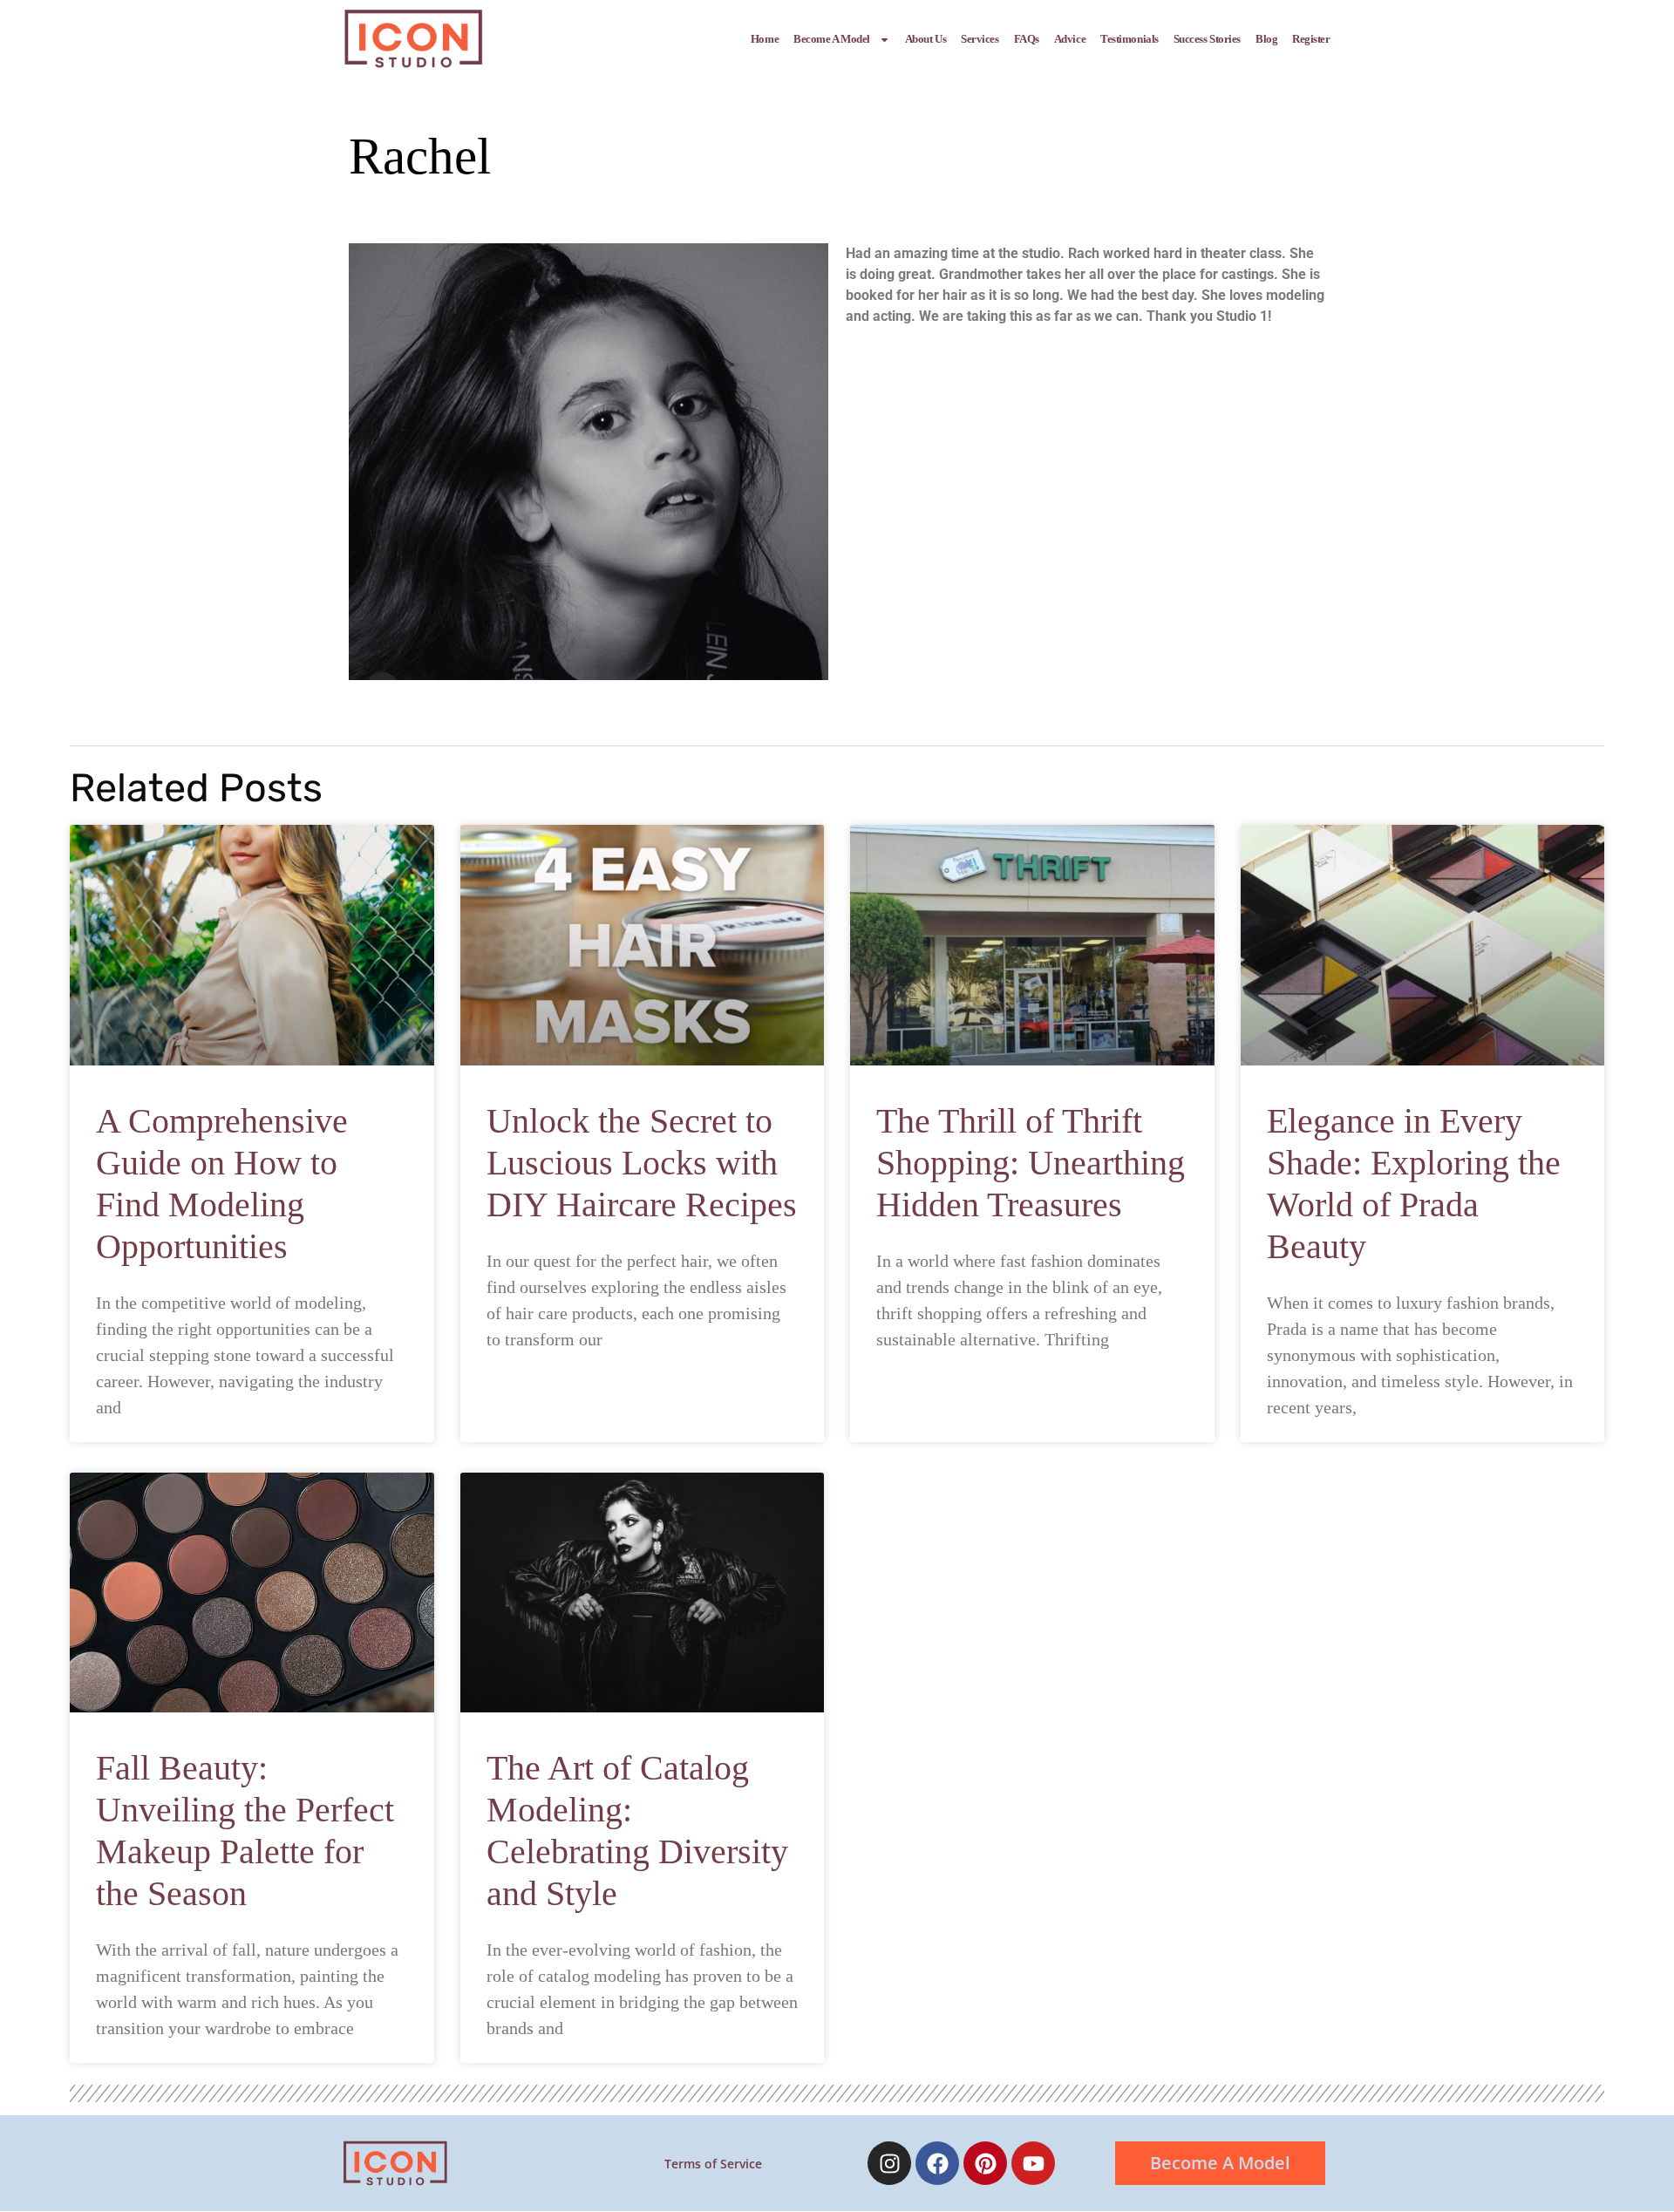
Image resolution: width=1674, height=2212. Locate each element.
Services (980, 39)
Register (1311, 39)
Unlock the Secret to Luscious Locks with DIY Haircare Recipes (642, 1163)
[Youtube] (1033, 2163)
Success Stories (1207, 39)
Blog (1266, 39)
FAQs (1027, 39)
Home (765, 39)
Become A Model (832, 39)
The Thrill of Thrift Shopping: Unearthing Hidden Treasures (1031, 1163)
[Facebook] (937, 2163)
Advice (1070, 39)
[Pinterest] (985, 2163)
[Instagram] (889, 2163)
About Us (925, 39)
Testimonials (1130, 39)
